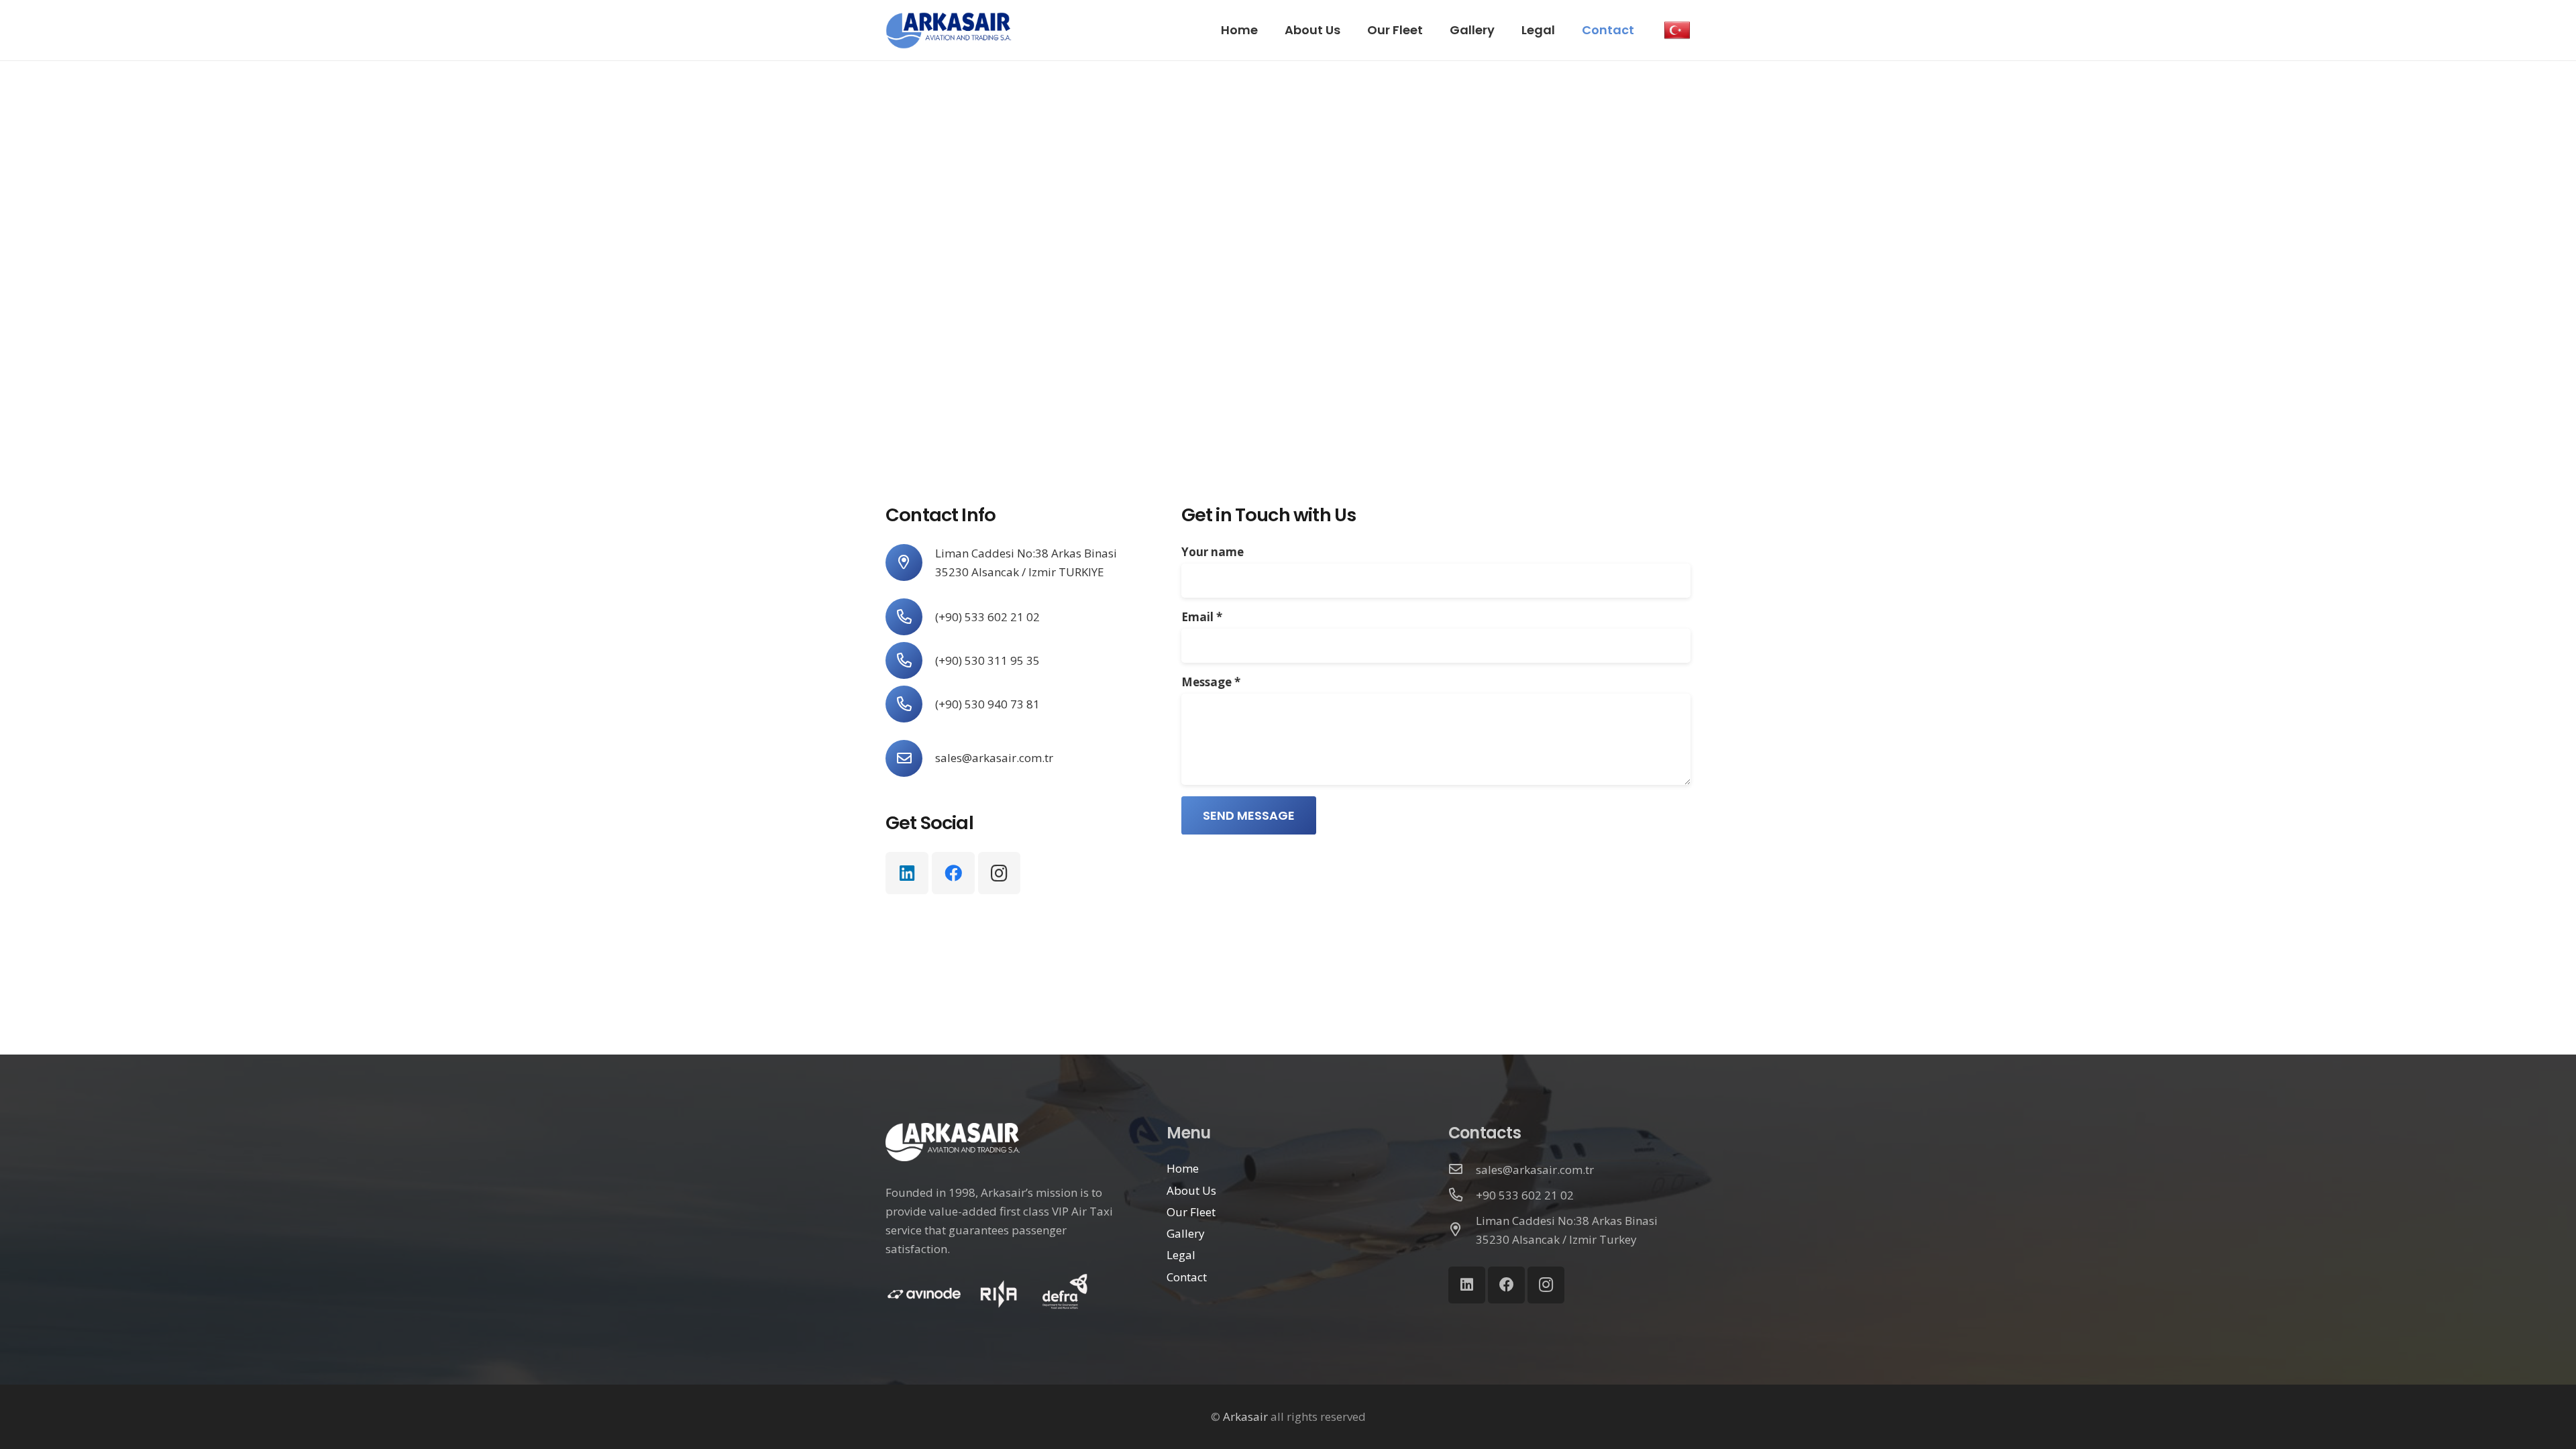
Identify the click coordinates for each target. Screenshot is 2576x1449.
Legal (1181, 1255)
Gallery (1186, 1233)
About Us (1191, 1190)
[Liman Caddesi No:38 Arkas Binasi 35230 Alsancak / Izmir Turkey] (1462, 1230)
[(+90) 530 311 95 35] (910, 660)
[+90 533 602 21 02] (1462, 1195)
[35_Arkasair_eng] (949, 31)
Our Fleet (1191, 1212)
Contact (1187, 1277)
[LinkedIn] (907, 873)
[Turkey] (1677, 30)
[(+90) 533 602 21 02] (910, 617)
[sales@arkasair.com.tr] (910, 758)
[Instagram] (1000, 873)
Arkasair (1245, 1416)
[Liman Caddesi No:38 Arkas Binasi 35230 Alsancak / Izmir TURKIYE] (910, 562)
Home (1183, 1168)
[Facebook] (953, 873)
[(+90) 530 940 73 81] (910, 704)
